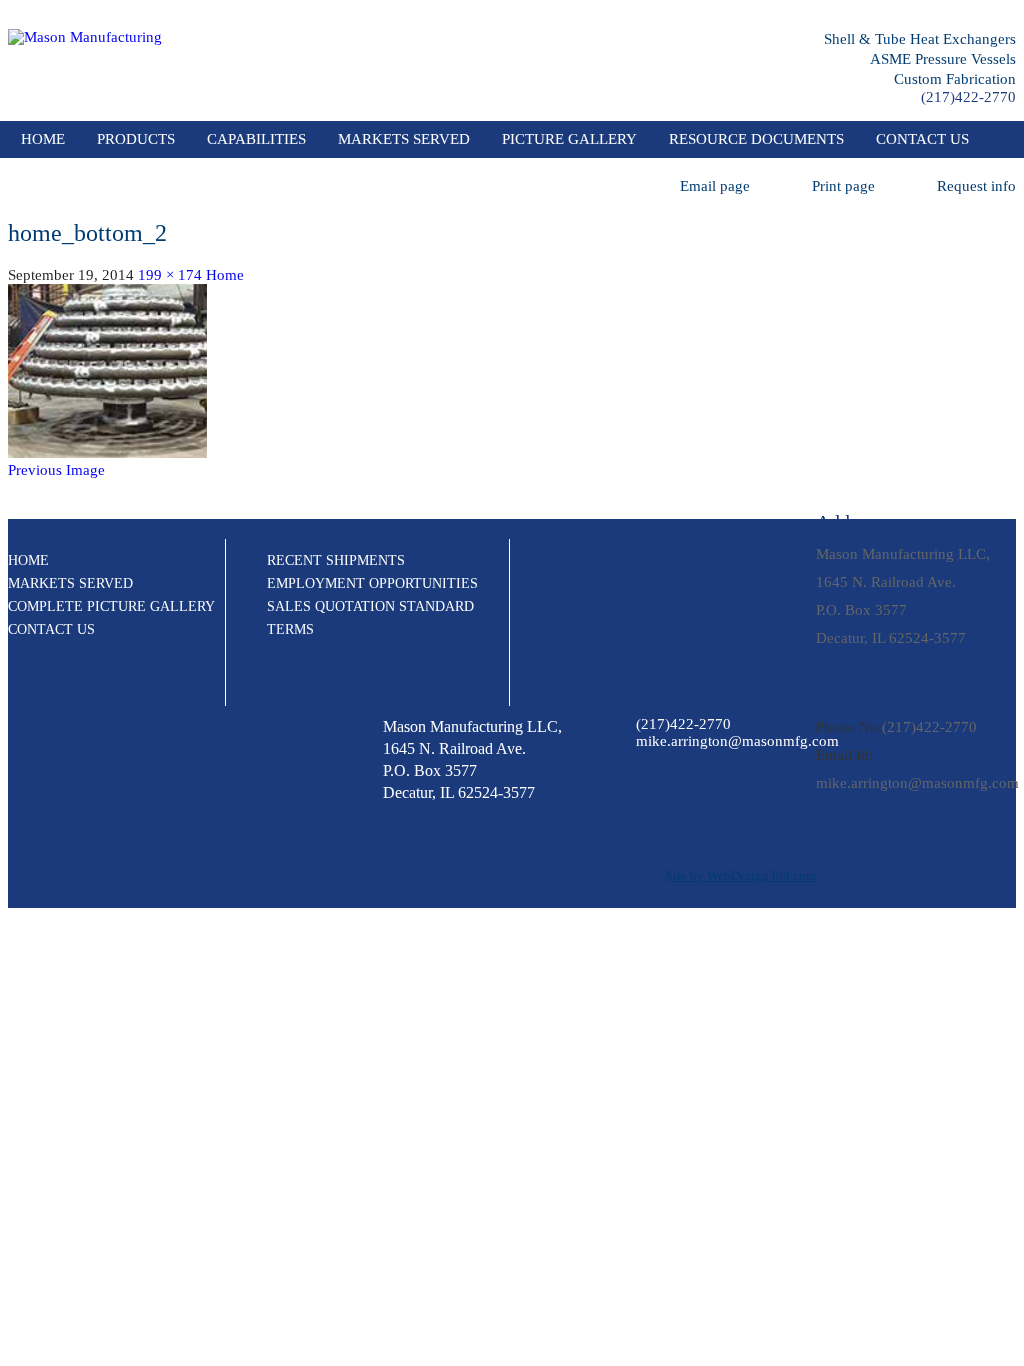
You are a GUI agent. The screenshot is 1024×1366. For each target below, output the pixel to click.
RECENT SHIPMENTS (336, 560)
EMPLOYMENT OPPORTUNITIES (372, 583)
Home (43, 139)
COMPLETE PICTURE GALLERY (111, 606)
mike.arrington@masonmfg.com (917, 783)
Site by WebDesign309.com (741, 875)
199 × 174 (170, 275)
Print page (843, 186)
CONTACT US (922, 139)
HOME (28, 560)
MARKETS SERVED (404, 139)
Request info (976, 186)
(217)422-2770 (968, 97)
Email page (715, 186)
